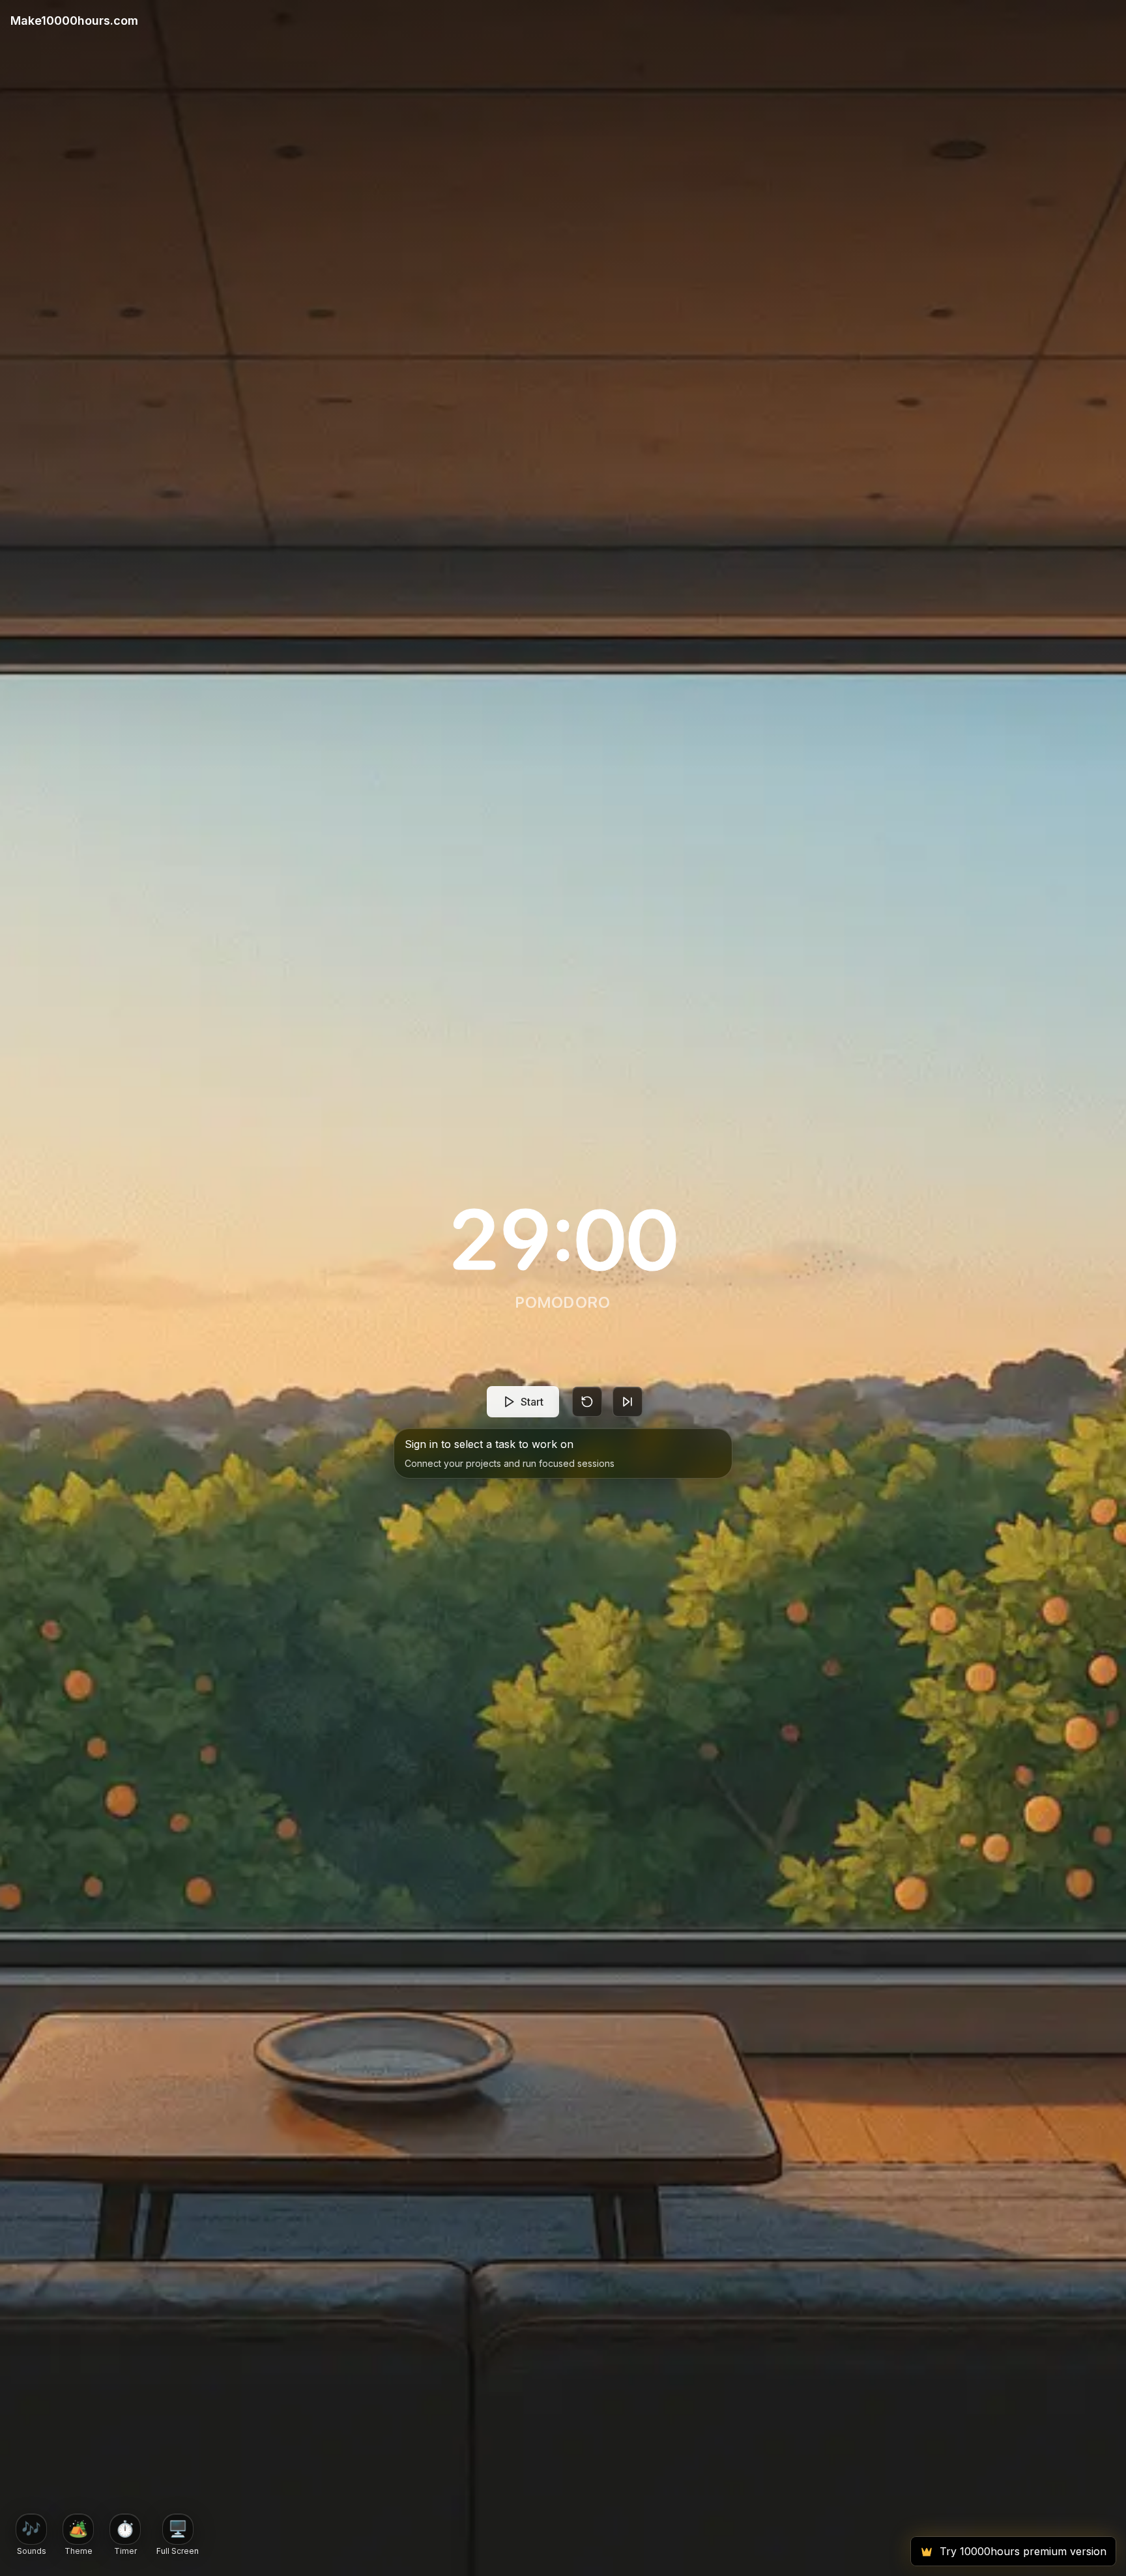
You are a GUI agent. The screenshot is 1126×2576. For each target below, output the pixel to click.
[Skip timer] (628, 1402)
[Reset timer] (587, 1402)
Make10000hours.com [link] (74, 21)
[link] (563, 21)
